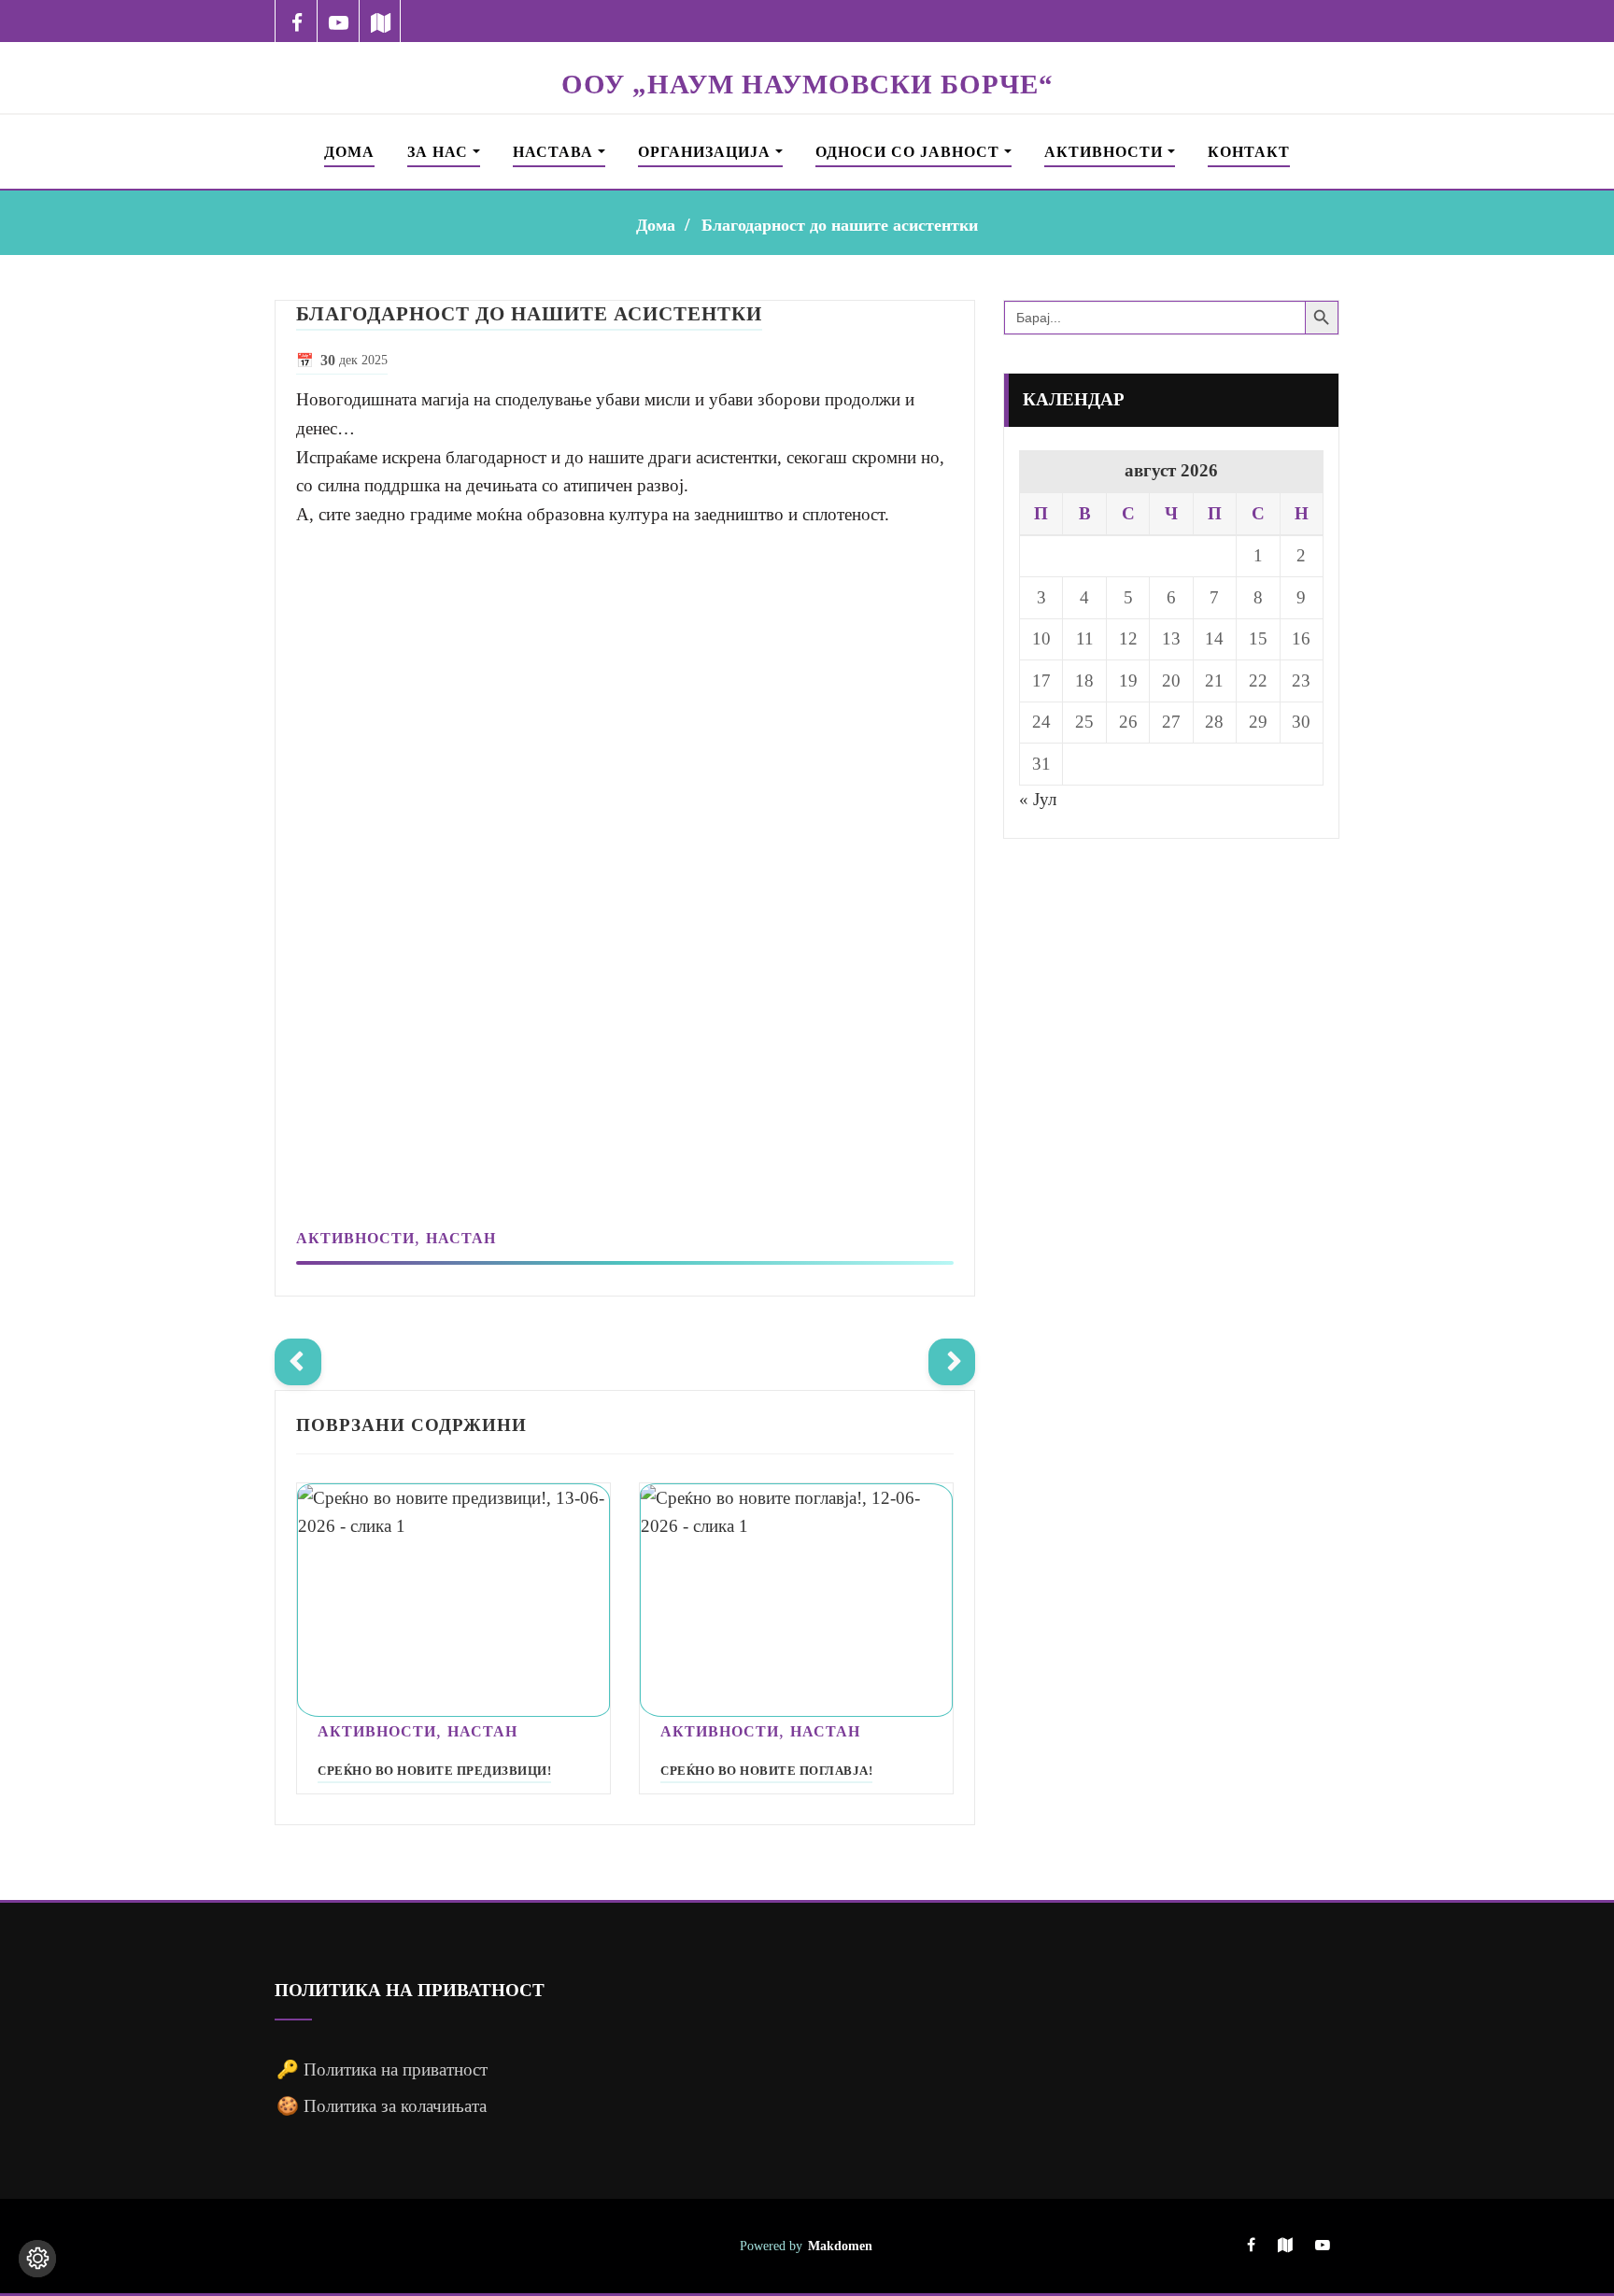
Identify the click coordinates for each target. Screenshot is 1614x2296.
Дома (349, 152)
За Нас (440, 152)
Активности (1106, 152)
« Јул (1038, 799)
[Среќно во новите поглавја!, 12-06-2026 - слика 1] (796, 1601)
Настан (461, 1238)
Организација (707, 152)
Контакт (1249, 152)
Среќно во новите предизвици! (434, 1771)
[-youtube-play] (339, 21)
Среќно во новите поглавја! (766, 1771)
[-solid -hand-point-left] (298, 1362)
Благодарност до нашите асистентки (840, 225)
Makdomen (840, 2246)
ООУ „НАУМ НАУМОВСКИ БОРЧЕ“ (807, 84)
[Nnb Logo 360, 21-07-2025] (807, 54)
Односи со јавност (910, 152)
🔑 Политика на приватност (382, 2069)
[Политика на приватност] (37, 2259)
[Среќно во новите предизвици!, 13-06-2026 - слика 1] (453, 1601)
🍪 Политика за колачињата (382, 2106)
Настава (555, 152)
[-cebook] (297, 21)
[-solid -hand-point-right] (952, 1362)
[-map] (381, 21)
